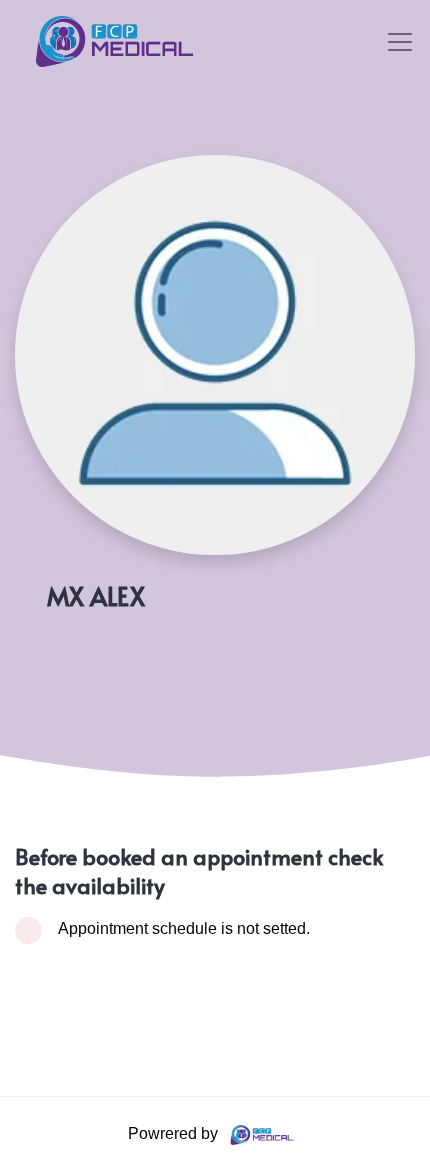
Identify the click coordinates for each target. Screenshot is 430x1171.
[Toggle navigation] (400, 42)
